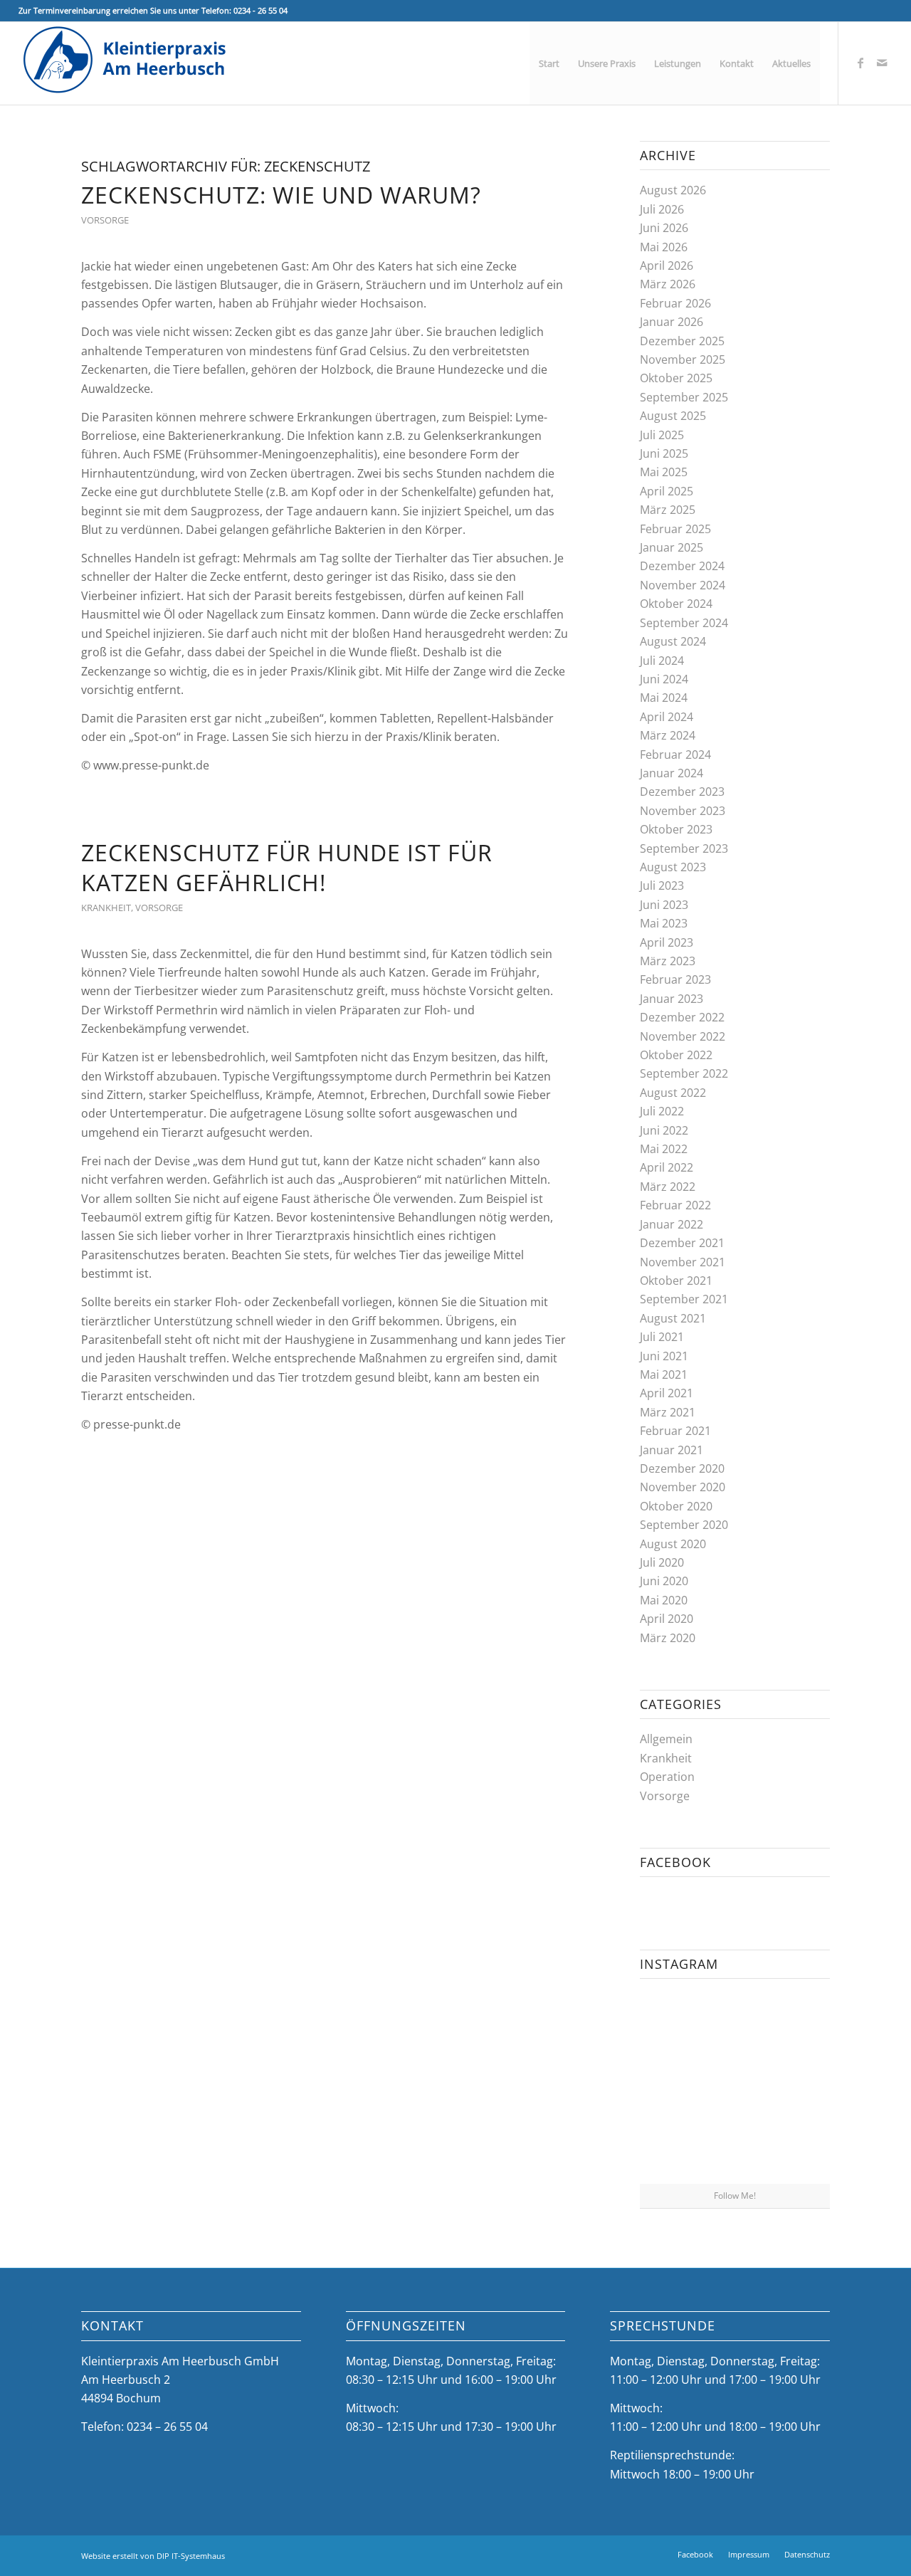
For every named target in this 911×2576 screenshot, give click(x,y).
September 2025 (684, 397)
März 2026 (668, 284)
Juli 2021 (662, 1337)
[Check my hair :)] (799, 2151)
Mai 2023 (664, 923)
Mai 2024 (664, 698)
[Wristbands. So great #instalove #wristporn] (799, 2086)
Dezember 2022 (682, 1017)
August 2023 (673, 867)
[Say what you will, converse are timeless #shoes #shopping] (735, 2152)
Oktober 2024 (676, 604)
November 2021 (683, 1262)
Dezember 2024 (682, 566)
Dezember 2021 (682, 1243)
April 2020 (667, 1619)
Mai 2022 (664, 1149)
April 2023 (667, 942)
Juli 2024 (662, 661)
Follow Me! (735, 2196)
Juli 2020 (662, 1562)
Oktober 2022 (676, 1055)
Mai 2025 (664, 472)
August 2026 (673, 190)
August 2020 (673, 1544)
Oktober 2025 (676, 378)
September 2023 (684, 848)
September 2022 (684, 1073)
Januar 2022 (672, 1224)
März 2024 (668, 735)
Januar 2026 (672, 322)
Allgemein (666, 1739)
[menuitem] (549, 63)
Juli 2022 (662, 1111)
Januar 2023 (672, 999)
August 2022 (673, 1093)
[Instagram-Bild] (799, 2020)
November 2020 (683, 1487)
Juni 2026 (664, 228)
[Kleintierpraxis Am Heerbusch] (125, 63)
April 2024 (667, 717)
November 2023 (683, 811)
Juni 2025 (664, 453)
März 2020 (668, 1638)
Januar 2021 (672, 1450)
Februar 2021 (675, 1431)
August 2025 (673, 416)
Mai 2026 (664, 247)
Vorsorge (105, 220)
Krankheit (106, 908)
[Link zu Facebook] (860, 63)
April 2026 (667, 266)
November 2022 (683, 1036)
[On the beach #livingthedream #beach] (735, 2087)
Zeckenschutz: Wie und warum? (281, 195)
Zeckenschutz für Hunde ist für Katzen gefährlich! (287, 867)
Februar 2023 (675, 979)
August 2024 (673, 641)
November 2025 (683, 359)
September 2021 (684, 1299)
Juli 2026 (662, 209)
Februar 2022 (675, 1205)
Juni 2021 (664, 1356)
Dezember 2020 (682, 1468)
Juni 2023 (664, 905)
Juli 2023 (662, 885)
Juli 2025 (662, 435)
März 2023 (668, 961)
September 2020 (684, 1525)
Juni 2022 (664, 1130)
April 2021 (667, 1393)
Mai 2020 (664, 1600)
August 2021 (673, 1318)
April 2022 (667, 1167)
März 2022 (668, 1187)
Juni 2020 (664, 1581)
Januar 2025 (672, 547)
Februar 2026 (675, 303)
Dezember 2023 (682, 792)
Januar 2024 (672, 773)
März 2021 (668, 1412)
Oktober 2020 (676, 1506)
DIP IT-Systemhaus (191, 2556)
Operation (667, 1777)
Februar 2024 (675, 755)
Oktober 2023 (676, 829)
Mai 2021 (664, 1374)
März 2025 (668, 510)
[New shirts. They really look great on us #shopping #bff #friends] (670, 2020)
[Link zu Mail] (882, 63)
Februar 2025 (675, 529)
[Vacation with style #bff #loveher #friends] (735, 2021)
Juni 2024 (664, 679)
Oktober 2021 (676, 1281)
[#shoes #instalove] (670, 2151)
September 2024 (684, 623)
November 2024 (683, 585)
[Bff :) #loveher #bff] (670, 2086)
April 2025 (667, 491)
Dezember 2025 (682, 341)
